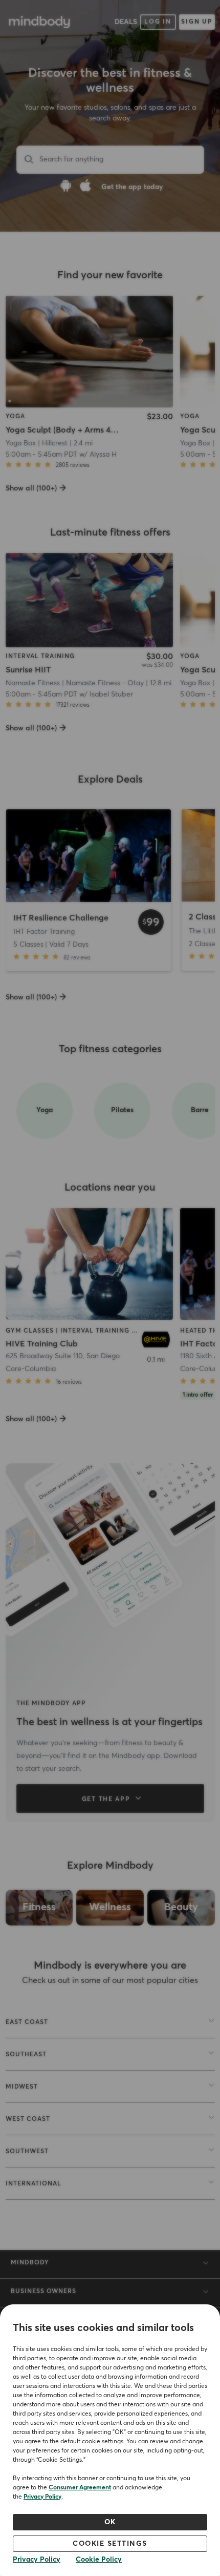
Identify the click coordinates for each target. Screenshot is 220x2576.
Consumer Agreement (80, 2488)
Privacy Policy (42, 2497)
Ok (110, 2522)
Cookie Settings (110, 2544)
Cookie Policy (99, 2560)
